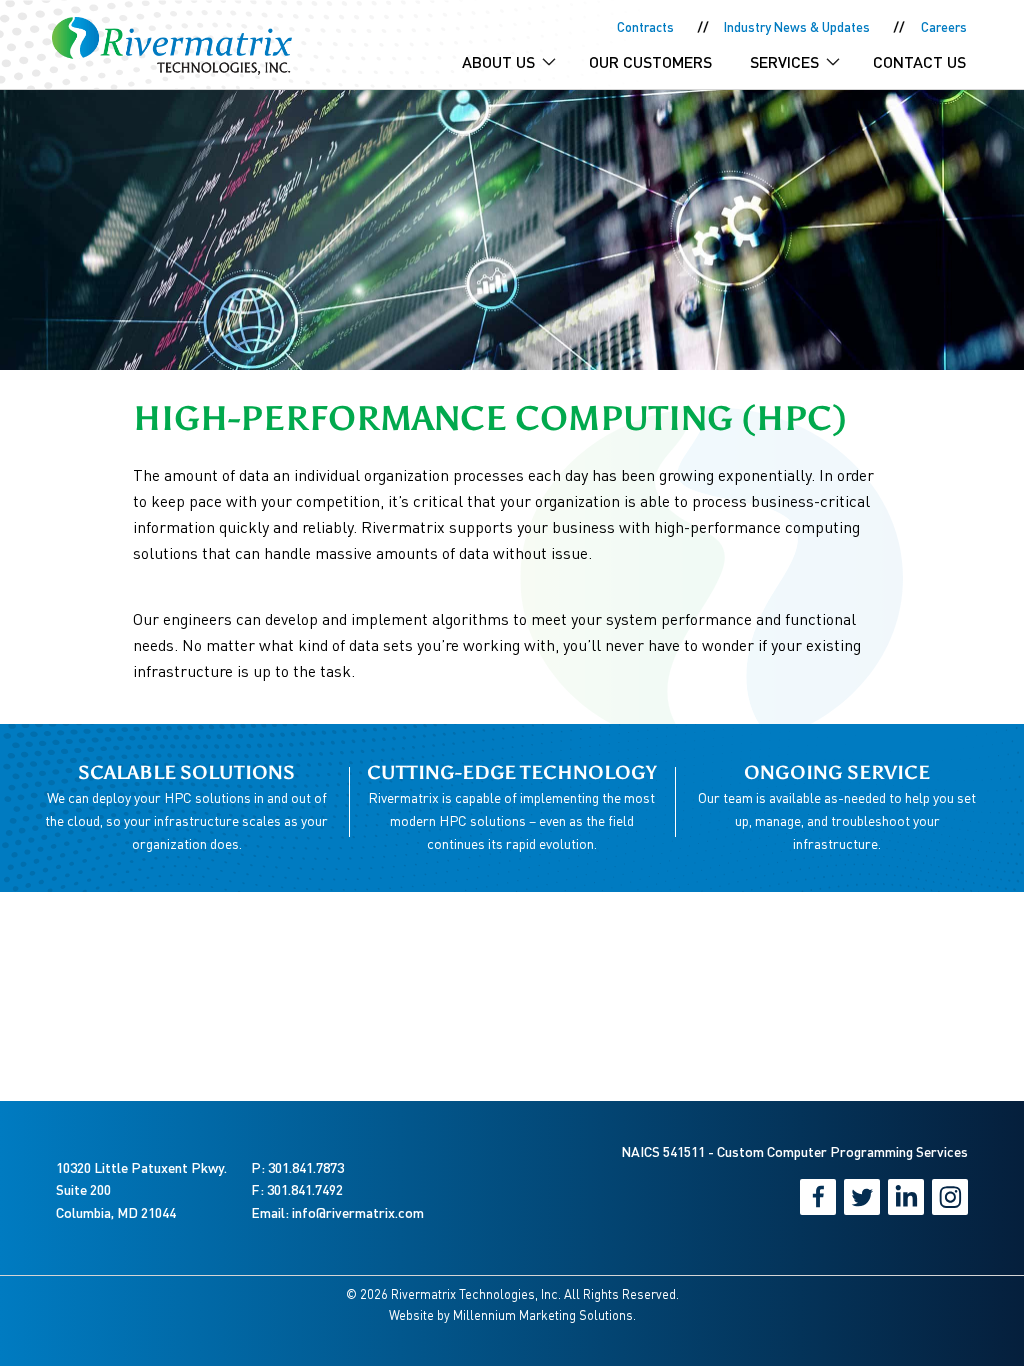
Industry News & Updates (797, 27)
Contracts (645, 27)
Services (784, 61)
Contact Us (919, 61)
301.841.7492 (305, 1189)
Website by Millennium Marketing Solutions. (512, 1315)
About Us (498, 61)
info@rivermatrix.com (358, 1212)
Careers (944, 27)
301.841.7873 (306, 1167)
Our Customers (650, 61)
